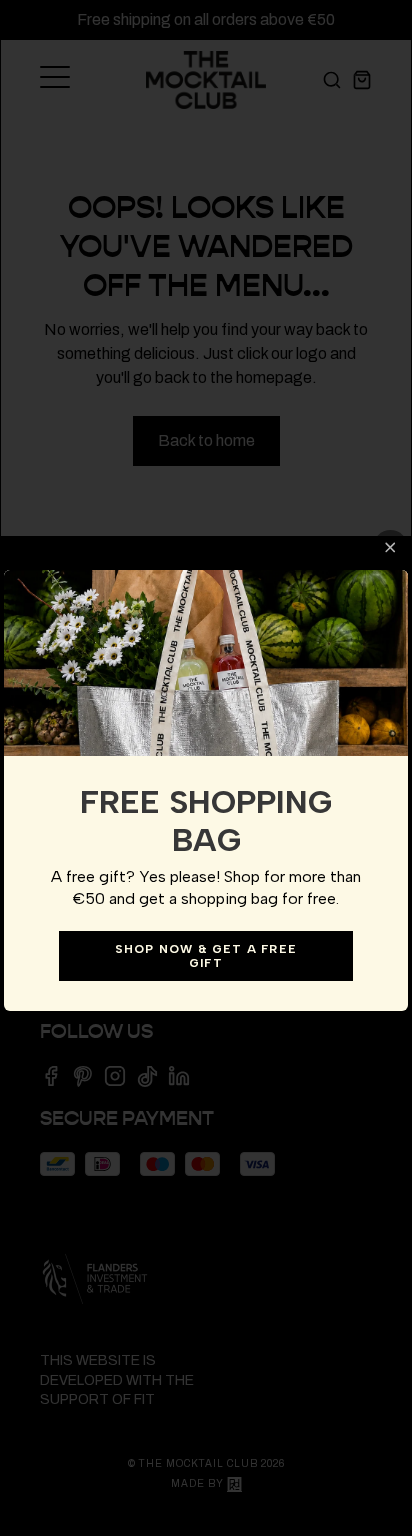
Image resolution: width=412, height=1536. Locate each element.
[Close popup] (390, 547)
